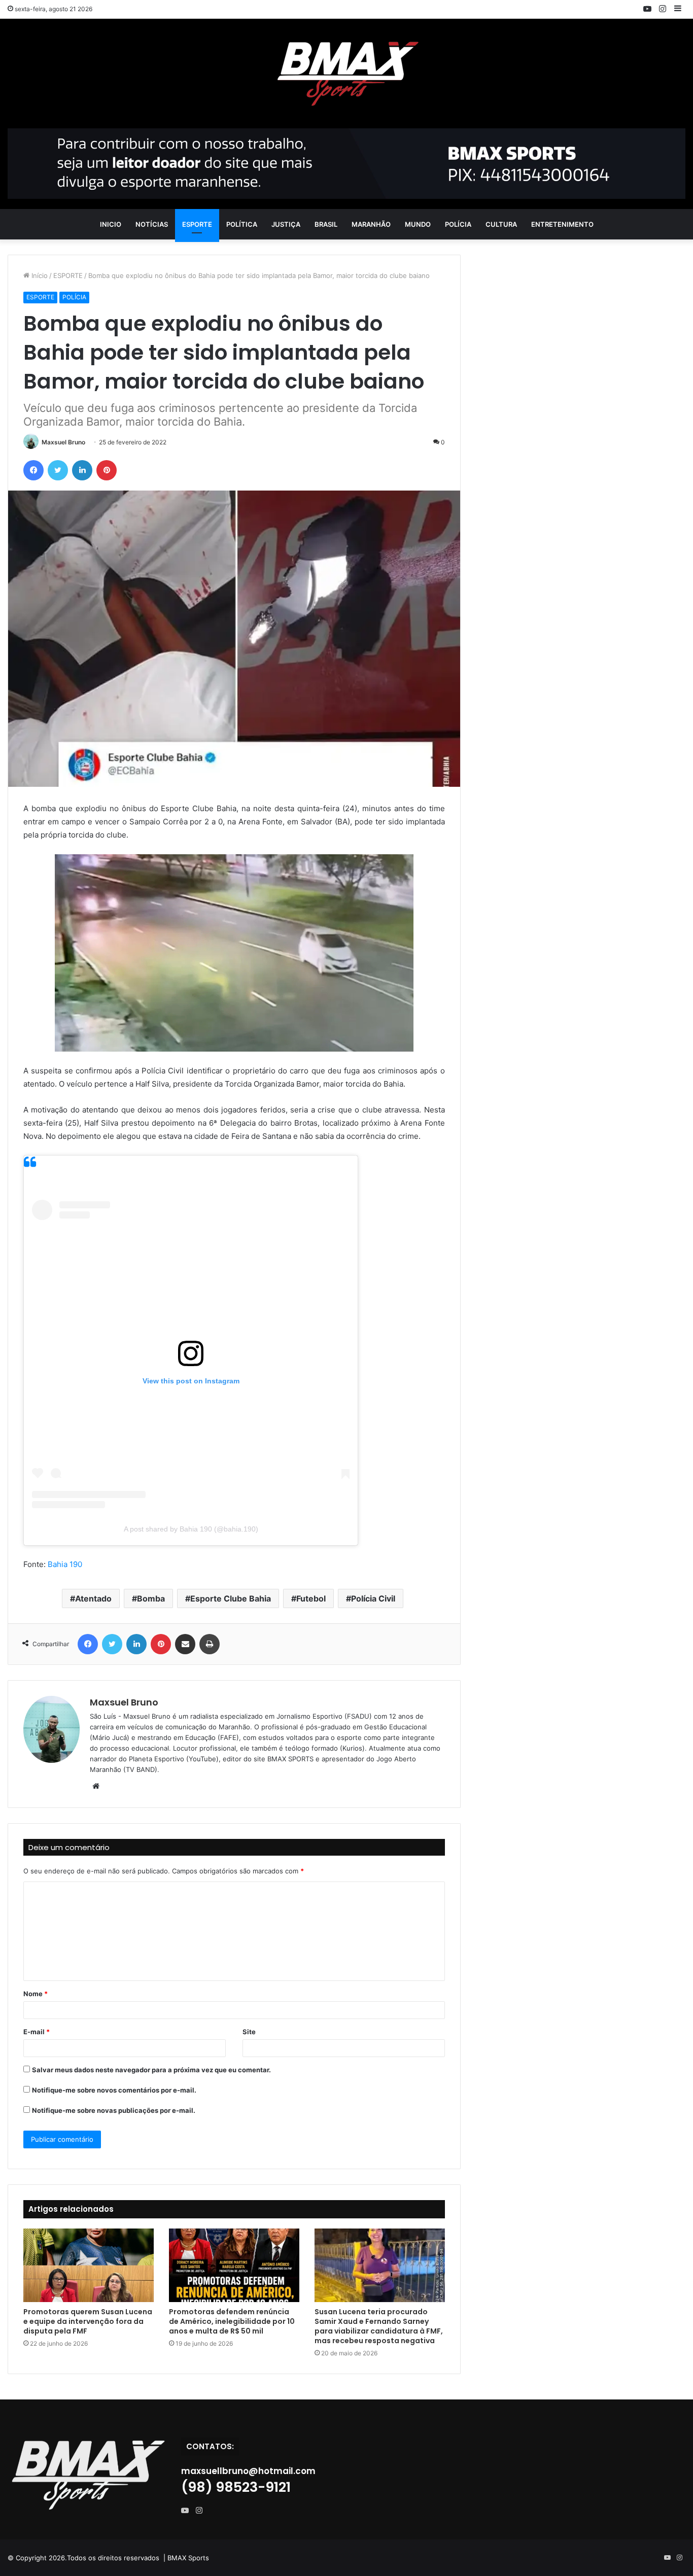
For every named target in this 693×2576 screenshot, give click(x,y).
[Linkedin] (82, 470)
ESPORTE (197, 224)
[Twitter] (58, 470)
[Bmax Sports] (346, 74)
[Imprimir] (210, 1644)
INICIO (111, 224)
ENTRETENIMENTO (562, 224)
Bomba (151, 1598)
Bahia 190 (65, 1564)
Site (249, 2032)
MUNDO (418, 224)
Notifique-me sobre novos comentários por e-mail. (114, 2090)
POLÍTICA (242, 224)
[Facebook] (33, 470)
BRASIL (326, 224)
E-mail (37, 2032)
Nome (36, 1994)
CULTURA (501, 224)
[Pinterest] (107, 470)
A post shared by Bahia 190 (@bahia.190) (191, 1529)
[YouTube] (187, 2511)
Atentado (93, 1598)
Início (39, 275)
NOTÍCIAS (152, 224)
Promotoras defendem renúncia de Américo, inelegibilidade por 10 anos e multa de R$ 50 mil (232, 2321)
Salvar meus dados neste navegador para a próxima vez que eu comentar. (151, 2070)
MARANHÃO (371, 224)
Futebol (311, 1598)
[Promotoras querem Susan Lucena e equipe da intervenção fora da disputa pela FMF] (89, 2265)
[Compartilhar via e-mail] (185, 1644)
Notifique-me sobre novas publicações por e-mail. (114, 2110)
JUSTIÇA (286, 224)
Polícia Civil (373, 1598)
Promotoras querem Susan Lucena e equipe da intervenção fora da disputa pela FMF (88, 2321)
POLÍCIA (458, 224)
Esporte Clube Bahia (231, 1598)
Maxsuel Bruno (63, 442)
